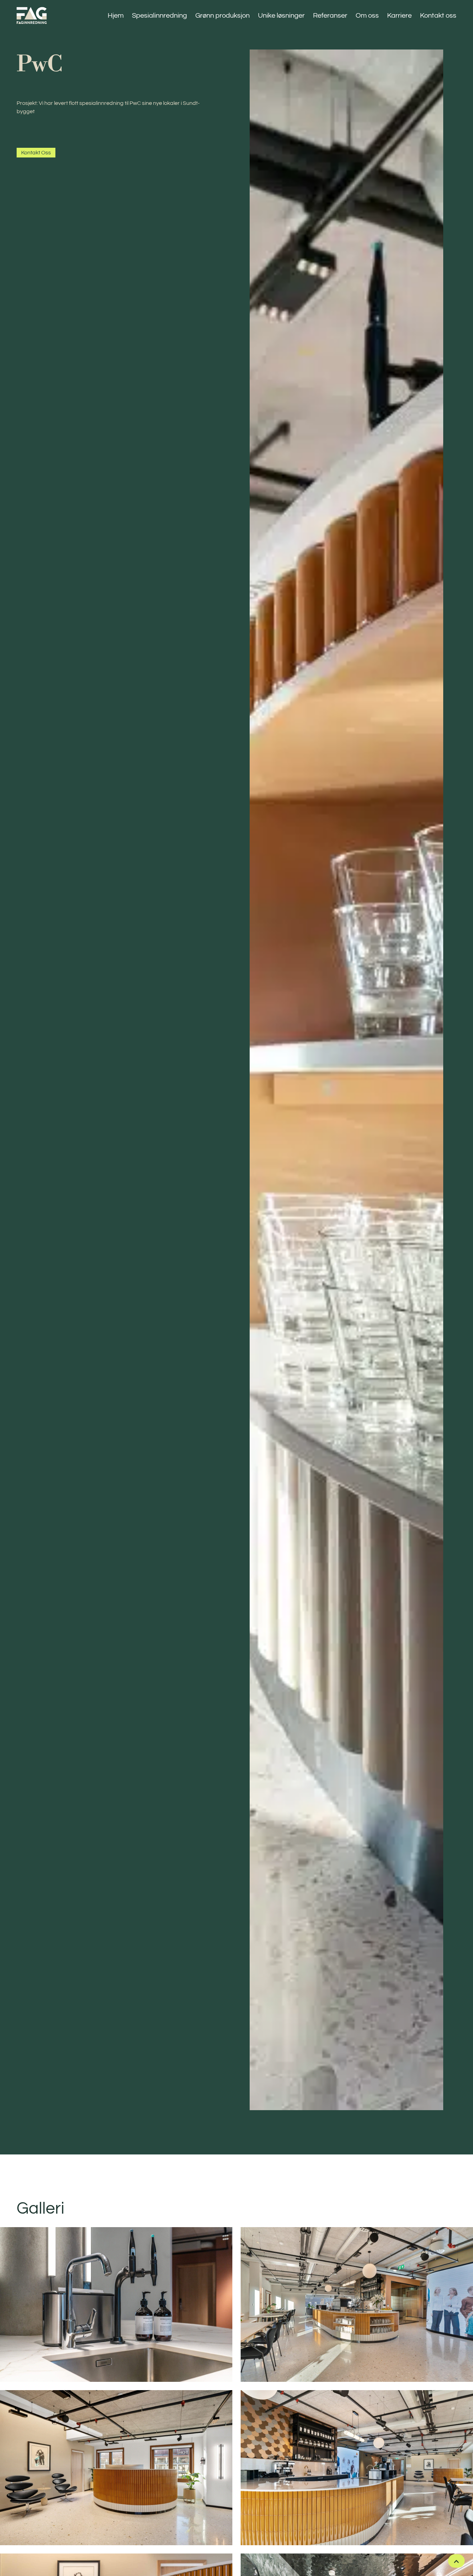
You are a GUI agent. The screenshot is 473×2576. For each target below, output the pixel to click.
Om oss (367, 16)
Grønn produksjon (222, 16)
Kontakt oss (438, 16)
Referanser (330, 16)
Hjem (116, 16)
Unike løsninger (281, 16)
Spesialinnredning (159, 16)
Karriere (399, 16)
